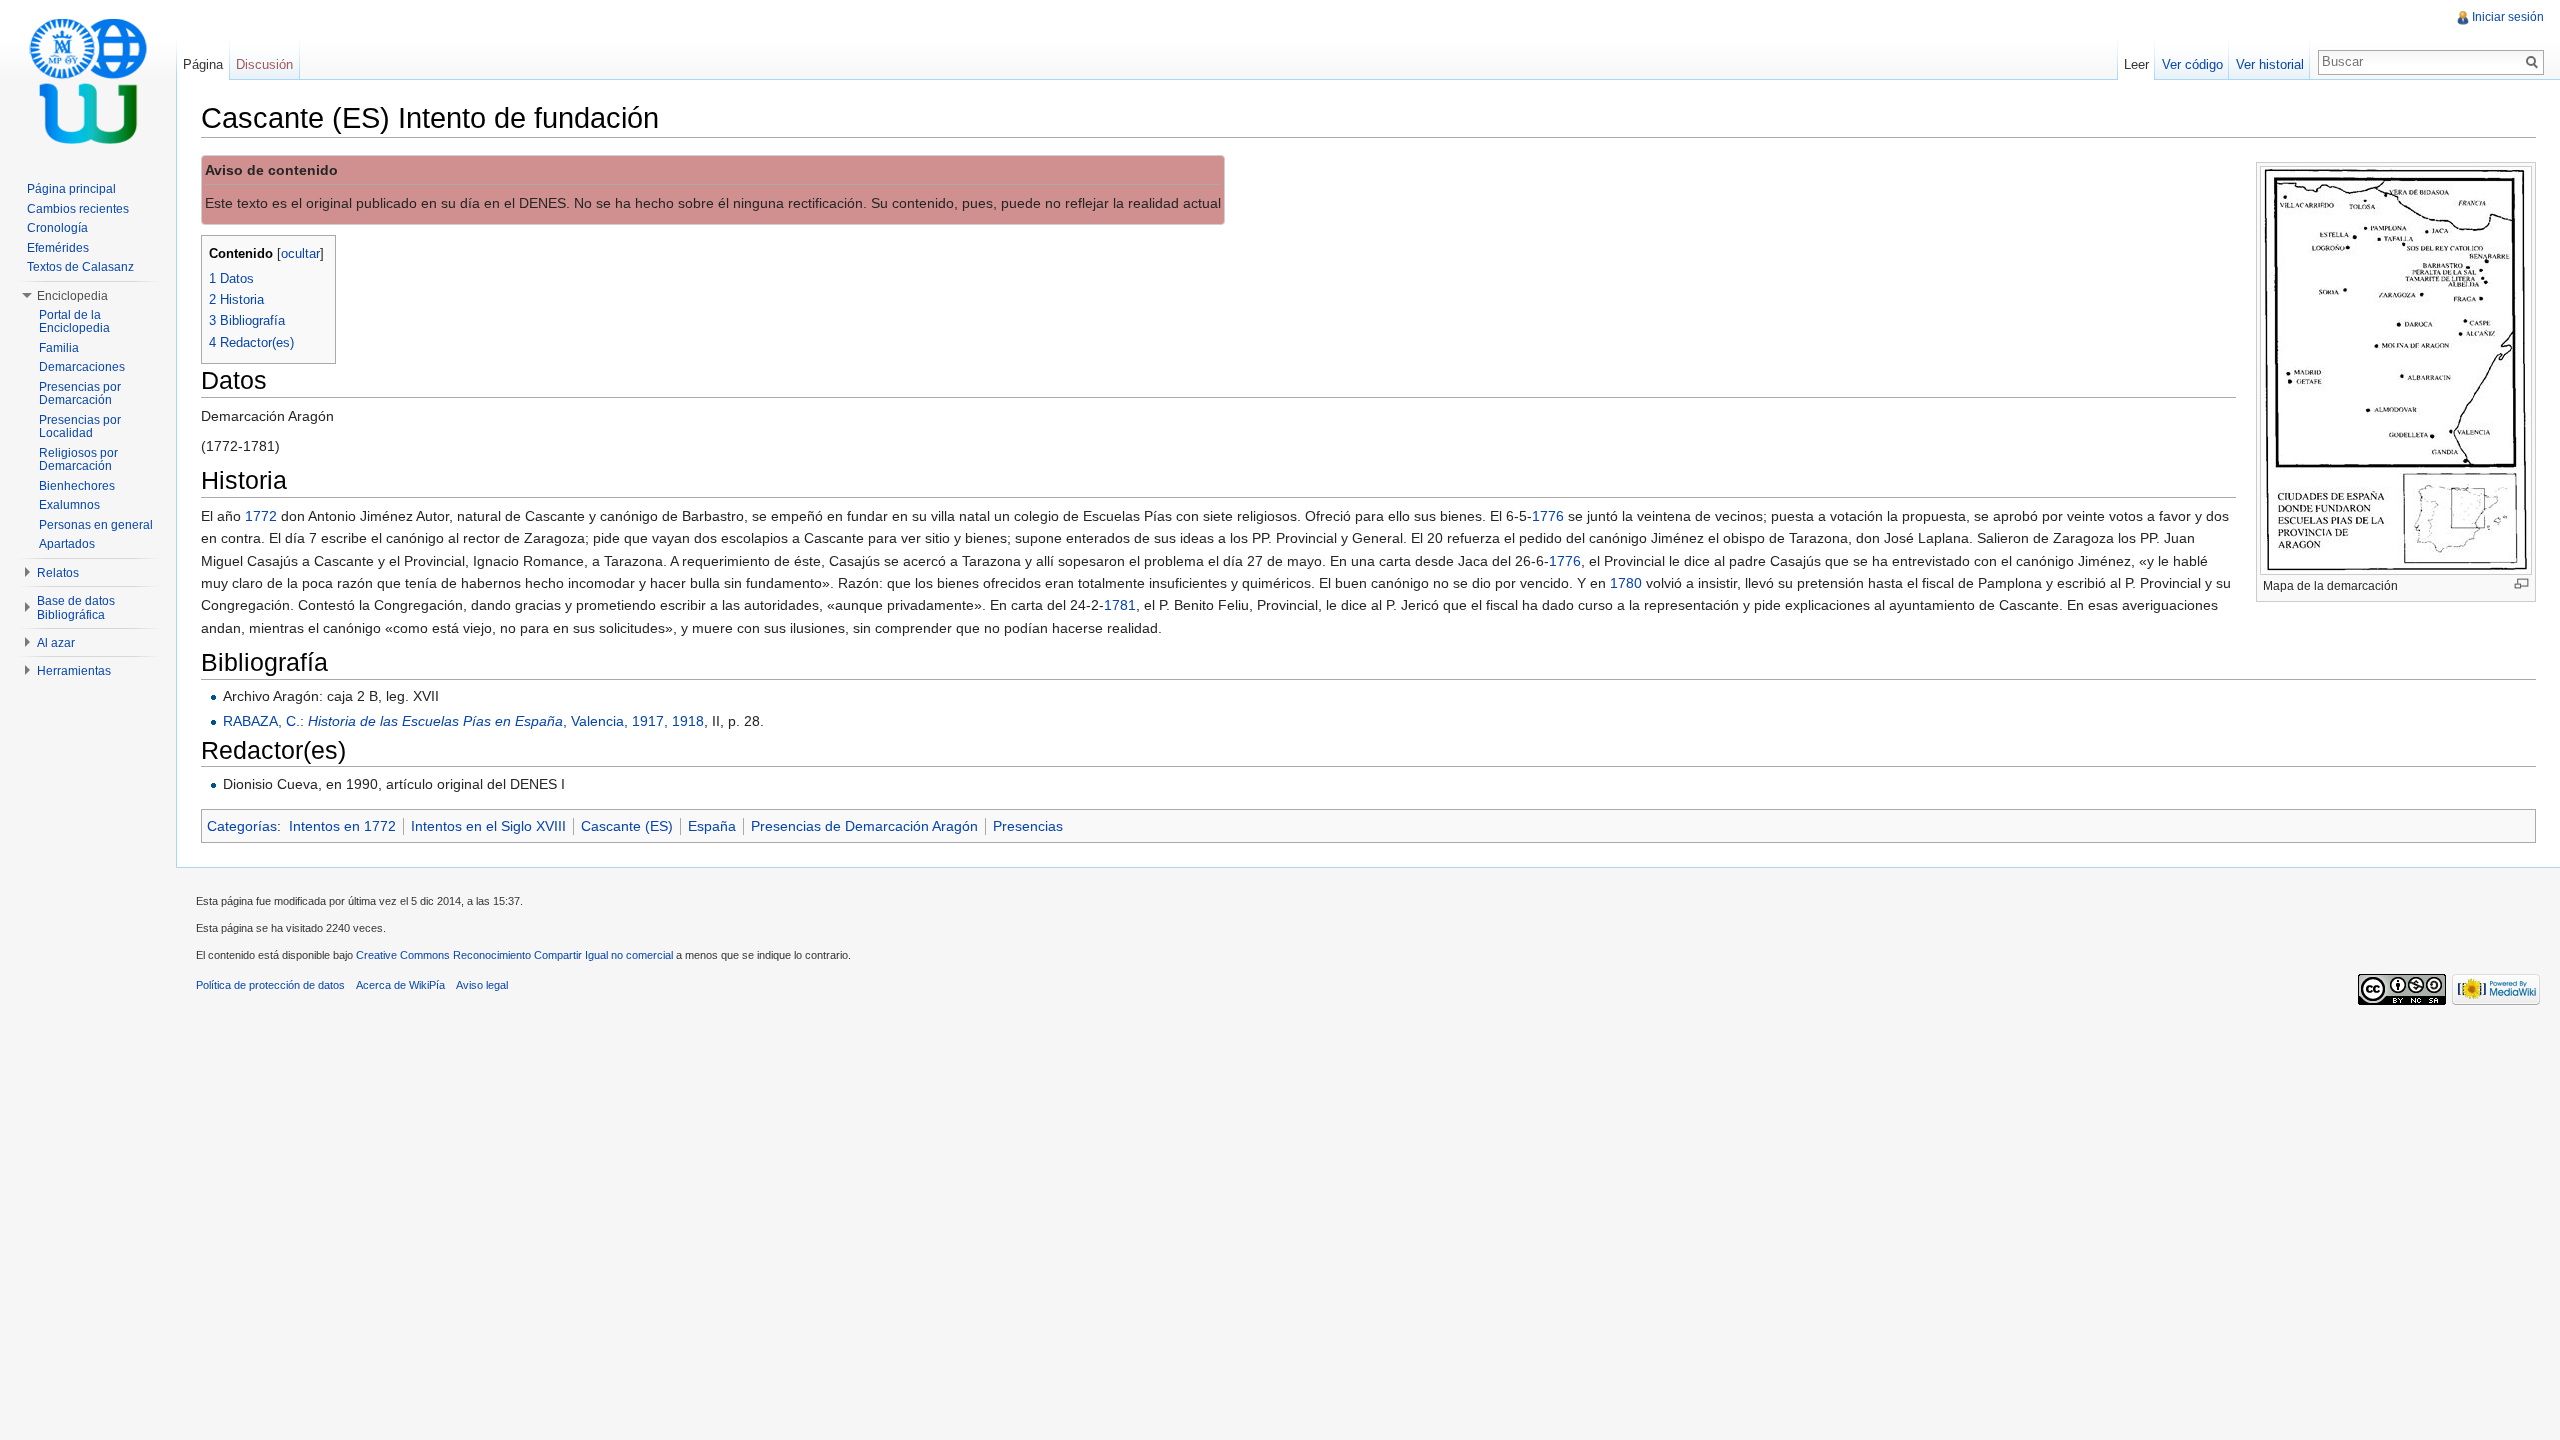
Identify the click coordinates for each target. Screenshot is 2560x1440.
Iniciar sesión (2508, 17)
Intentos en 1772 (342, 826)
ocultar (300, 254)
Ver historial (2270, 64)
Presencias (1028, 826)
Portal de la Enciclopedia (74, 322)
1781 (1120, 605)
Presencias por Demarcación (80, 394)
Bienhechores (77, 486)
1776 (1548, 516)
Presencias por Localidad (80, 427)
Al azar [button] (56, 643)
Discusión (264, 64)
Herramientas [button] (74, 671)
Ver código (2192, 64)
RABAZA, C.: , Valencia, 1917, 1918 (463, 721)
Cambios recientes (78, 209)
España (712, 826)
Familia (59, 348)
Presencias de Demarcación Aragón (864, 826)
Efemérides (58, 248)
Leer (2136, 64)
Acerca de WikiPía (400, 985)
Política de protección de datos (270, 985)
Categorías (242, 826)
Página (203, 64)
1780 (1626, 583)
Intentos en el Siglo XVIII (488, 826)
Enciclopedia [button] (72, 296)
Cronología (57, 228)
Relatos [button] (58, 573)
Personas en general (96, 525)
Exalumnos (69, 505)
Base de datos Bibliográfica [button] (76, 608)
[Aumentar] (2521, 583)
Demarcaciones (82, 367)
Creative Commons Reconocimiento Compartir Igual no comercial (514, 955)
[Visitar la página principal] (88, 80)
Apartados (67, 544)
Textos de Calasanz (80, 267)
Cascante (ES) (627, 826)
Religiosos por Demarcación (78, 460)
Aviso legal (482, 985)
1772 (261, 516)
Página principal (71, 189)
